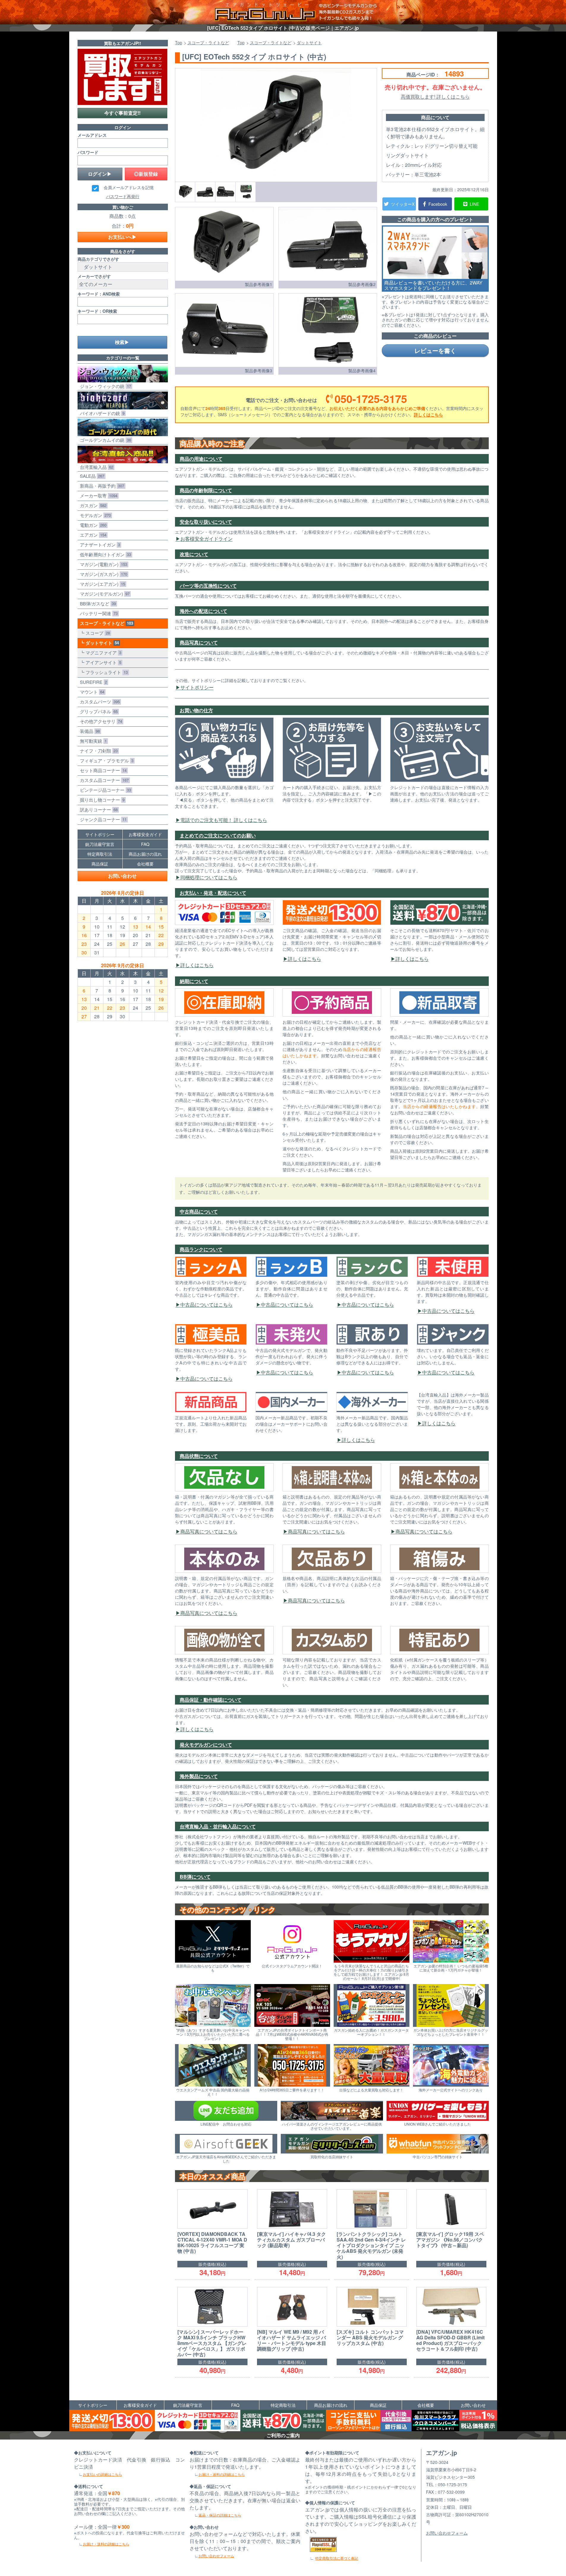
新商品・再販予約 (101, 486)
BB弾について (195, 1877)
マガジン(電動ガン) (102, 564)
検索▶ (122, 342)
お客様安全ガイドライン (206, 539)
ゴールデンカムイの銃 (104, 440)
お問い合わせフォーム (216, 2556)
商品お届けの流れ (145, 854)
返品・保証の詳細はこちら (220, 2515)
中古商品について (199, 1211)
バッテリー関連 (98, 613)
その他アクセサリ (100, 721)
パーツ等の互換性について (208, 586)
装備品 (89, 731)
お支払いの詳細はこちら (103, 2474)
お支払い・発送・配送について (213, 893)
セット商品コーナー (102, 770)
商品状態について (199, 1456)
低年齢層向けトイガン (104, 554)
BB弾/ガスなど (97, 603)
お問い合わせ (122, 876)
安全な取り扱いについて (206, 522)
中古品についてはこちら (206, 1305)
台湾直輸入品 (95, 467)
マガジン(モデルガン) (104, 594)
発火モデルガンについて (206, 1745)
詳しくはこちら (428, 414)
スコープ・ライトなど (105, 623)
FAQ (145, 844)
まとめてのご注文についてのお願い (218, 835)
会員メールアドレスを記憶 (129, 188)
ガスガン (92, 505)
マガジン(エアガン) (101, 584)
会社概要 (145, 864)
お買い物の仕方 (196, 710)
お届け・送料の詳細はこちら (106, 2544)
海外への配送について (204, 611)
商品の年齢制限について (206, 490)
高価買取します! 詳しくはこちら (435, 96)
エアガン (92, 535)
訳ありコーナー (98, 809)
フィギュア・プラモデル (105, 760)
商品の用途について (201, 459)
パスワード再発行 (123, 196)
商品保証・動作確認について (211, 1700)
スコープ (97, 633)
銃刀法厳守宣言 (100, 844)
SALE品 (91, 476)
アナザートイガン (99, 545)
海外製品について (199, 1776)
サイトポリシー (197, 687)
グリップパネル (98, 711)
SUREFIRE (92, 682)
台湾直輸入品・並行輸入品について (218, 1826)
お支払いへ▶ (122, 237)
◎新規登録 (146, 174)
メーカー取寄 (97, 495)
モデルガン (94, 515)
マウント (91, 692)
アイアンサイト (102, 662)
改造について (194, 554)
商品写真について (199, 642)
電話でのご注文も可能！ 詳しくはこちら (224, 820)
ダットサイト (101, 643)
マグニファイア (102, 652)
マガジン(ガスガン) (102, 574)
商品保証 (100, 864)
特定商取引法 (100, 854)
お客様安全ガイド (145, 834)
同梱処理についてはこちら (209, 877)
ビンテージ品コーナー (104, 790)
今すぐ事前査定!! (122, 113)
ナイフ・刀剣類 (98, 751)
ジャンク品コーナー (102, 819)
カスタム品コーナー (103, 780)
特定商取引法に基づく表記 (337, 2558)
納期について (194, 981)
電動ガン (92, 525)
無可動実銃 (92, 741)
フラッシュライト (105, 672)
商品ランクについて (201, 1249)
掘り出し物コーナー (101, 800)
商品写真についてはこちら (209, 1531)
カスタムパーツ (99, 702)
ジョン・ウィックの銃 (104, 386)
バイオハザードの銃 (101, 413)
